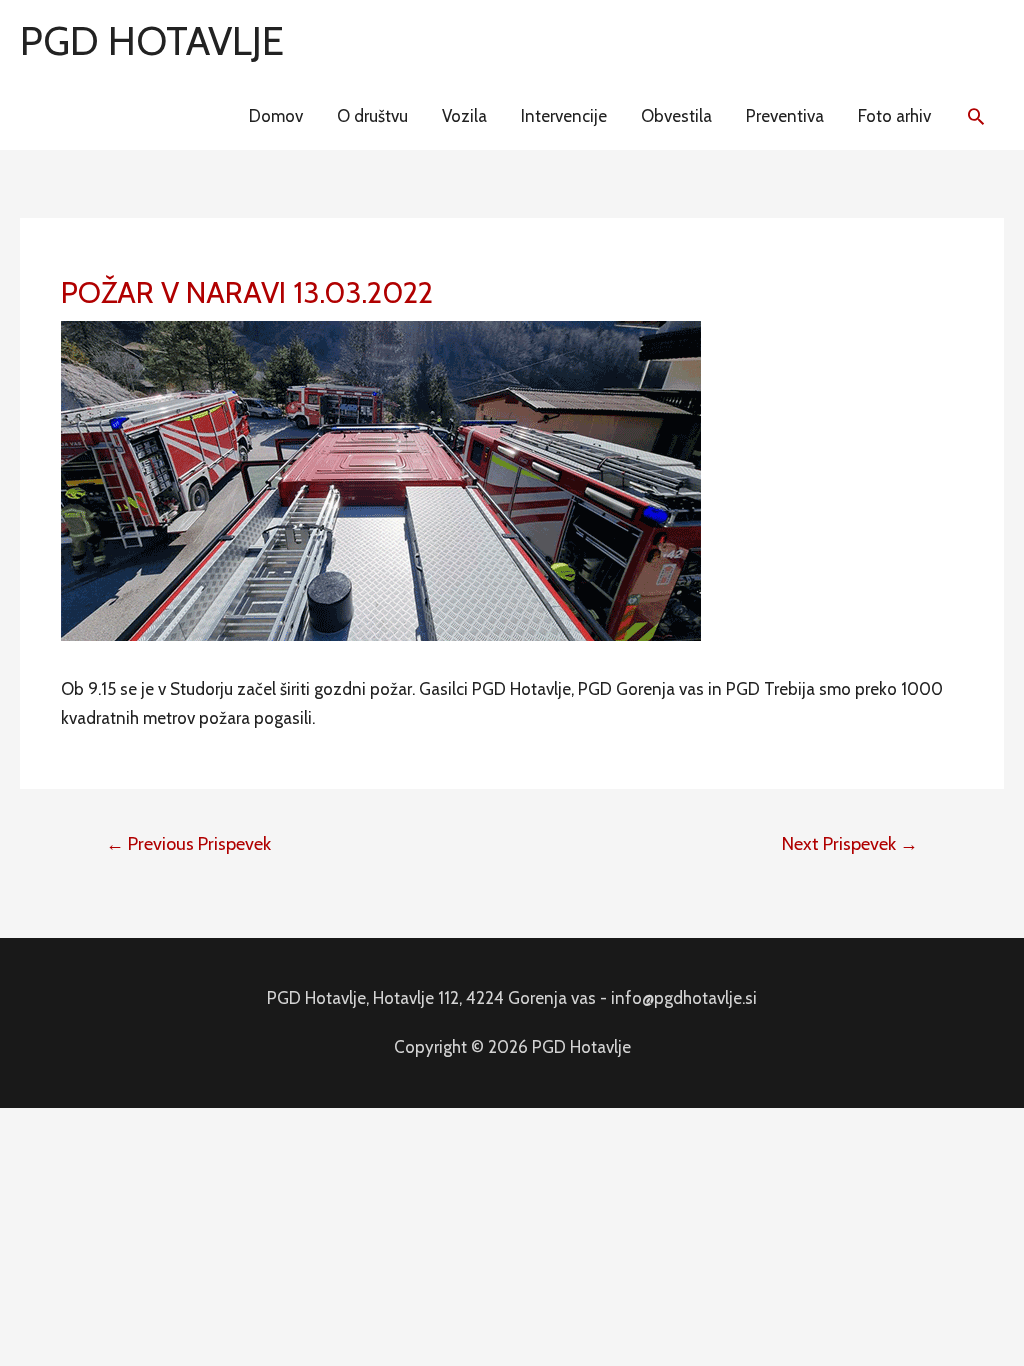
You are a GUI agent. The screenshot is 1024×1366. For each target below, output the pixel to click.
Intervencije (564, 116)
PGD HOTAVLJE (152, 40)
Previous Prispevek (188, 844)
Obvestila (676, 116)
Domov (276, 116)
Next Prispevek (850, 844)
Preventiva (785, 116)
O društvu (372, 116)
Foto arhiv (894, 116)
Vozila (464, 116)
